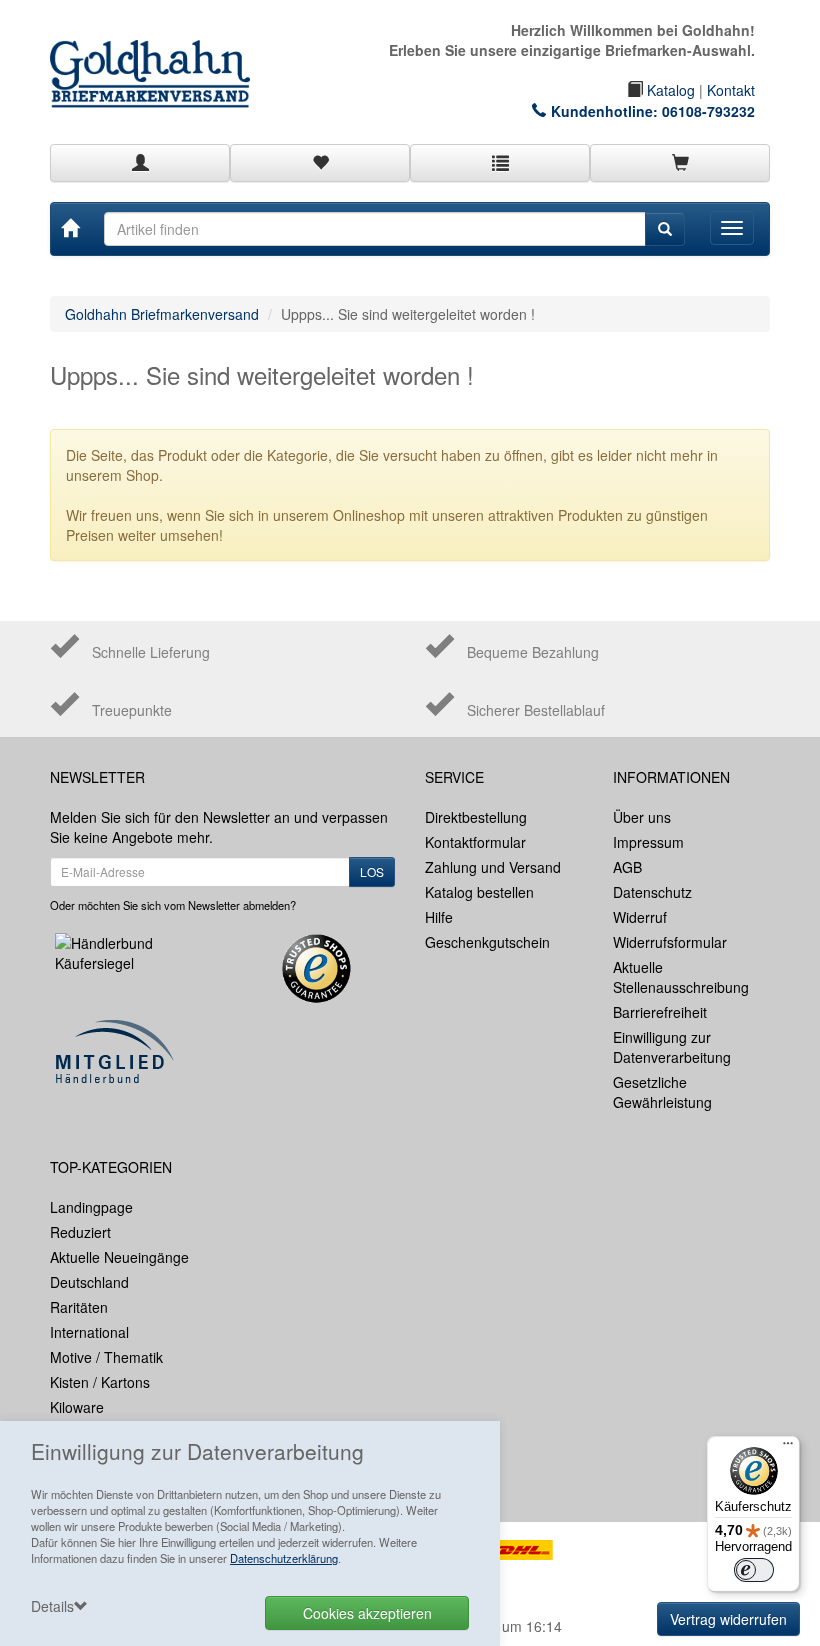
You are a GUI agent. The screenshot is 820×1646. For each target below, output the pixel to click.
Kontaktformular (475, 842)
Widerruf (640, 917)
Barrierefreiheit (660, 1012)
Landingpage (91, 1207)
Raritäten (79, 1307)
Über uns (642, 817)
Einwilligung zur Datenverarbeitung (672, 1047)
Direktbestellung (476, 817)
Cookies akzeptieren (367, 1613)
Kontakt (731, 90)
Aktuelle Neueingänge (119, 1257)
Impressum (648, 842)
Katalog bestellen (479, 892)
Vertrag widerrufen (728, 1619)
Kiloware (77, 1407)
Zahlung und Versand (493, 867)
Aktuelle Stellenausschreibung (681, 977)
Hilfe (439, 917)
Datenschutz (652, 892)
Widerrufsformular (670, 942)
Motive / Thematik (106, 1357)
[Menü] (788, 1448)
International (89, 1332)
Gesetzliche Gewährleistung (662, 1092)
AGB (627, 867)
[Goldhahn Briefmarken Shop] (160, 54)
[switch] (754, 1570)
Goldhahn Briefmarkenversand (162, 314)
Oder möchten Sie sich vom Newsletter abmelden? (173, 905)
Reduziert (80, 1232)
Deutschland (89, 1282)
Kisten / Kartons (100, 1382)
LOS (372, 871)
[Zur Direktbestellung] (500, 163)
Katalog (669, 90)
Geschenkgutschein (487, 942)
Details (52, 1606)
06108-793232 (708, 111)
